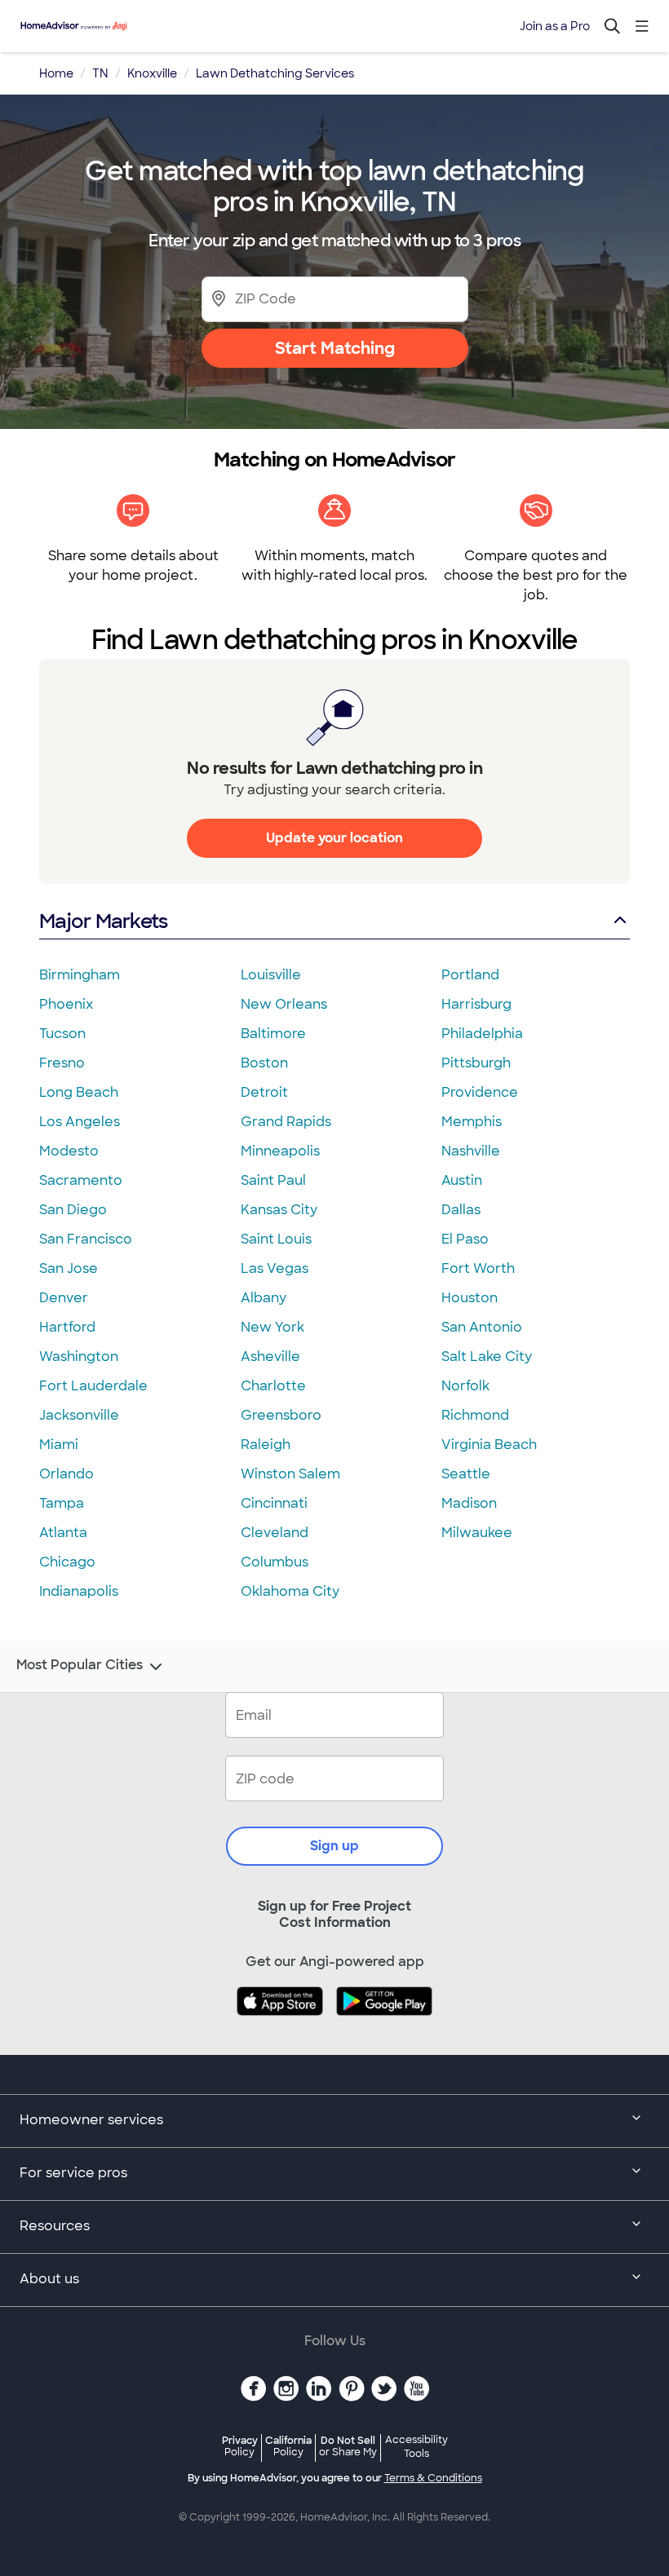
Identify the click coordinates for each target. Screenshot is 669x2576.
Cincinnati (274, 1503)
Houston (470, 1298)
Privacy (240, 2446)
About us (49, 2279)
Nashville (471, 1151)
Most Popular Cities (80, 1665)
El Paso (465, 1239)
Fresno (62, 1063)
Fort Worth (478, 1268)
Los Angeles (80, 1122)
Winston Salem (290, 1474)
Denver (64, 1298)
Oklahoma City (290, 1591)
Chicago (67, 1562)
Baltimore (273, 1034)
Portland (470, 975)
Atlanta (63, 1533)
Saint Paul (273, 1180)
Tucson (62, 1034)
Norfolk (465, 1386)
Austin (462, 1180)
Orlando (66, 1474)
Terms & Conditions (433, 2478)
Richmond (475, 1415)
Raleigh (266, 1445)
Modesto (69, 1151)
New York (272, 1327)
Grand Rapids (286, 1122)
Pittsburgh (476, 1063)
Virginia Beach (489, 1445)
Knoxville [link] (152, 73)
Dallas (461, 1210)
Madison (469, 1503)
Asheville (270, 1356)
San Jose (69, 1268)
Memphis (472, 1122)
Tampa (62, 1503)
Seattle (466, 1474)
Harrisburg (476, 1004)
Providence (480, 1092)
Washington (79, 1356)
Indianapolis (79, 1591)
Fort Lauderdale (93, 1386)
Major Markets (103, 921)
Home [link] (56, 73)
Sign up (334, 1846)
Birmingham (80, 975)
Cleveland (275, 1533)
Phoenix (66, 1004)
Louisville (271, 975)
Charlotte (273, 1386)
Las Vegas (275, 1268)
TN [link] (100, 73)
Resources (55, 2226)
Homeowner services (91, 2120)
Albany (264, 1298)
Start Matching (335, 348)
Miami (59, 1445)
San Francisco (86, 1239)
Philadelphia (482, 1034)
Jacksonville (79, 1415)
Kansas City (279, 1210)
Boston (264, 1063)
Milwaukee (477, 1533)
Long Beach (79, 1092)
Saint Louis (276, 1239)
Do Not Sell (348, 2446)
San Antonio (482, 1327)
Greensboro (281, 1415)
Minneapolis (280, 1151)
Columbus (275, 1562)
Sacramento (81, 1180)
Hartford (67, 1327)
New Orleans (284, 1004)
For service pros (73, 2173)
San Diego (73, 1210)
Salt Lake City (487, 1356)
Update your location (334, 838)
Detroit (264, 1092)
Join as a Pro (555, 26)
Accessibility (416, 2447)
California (288, 2446)
